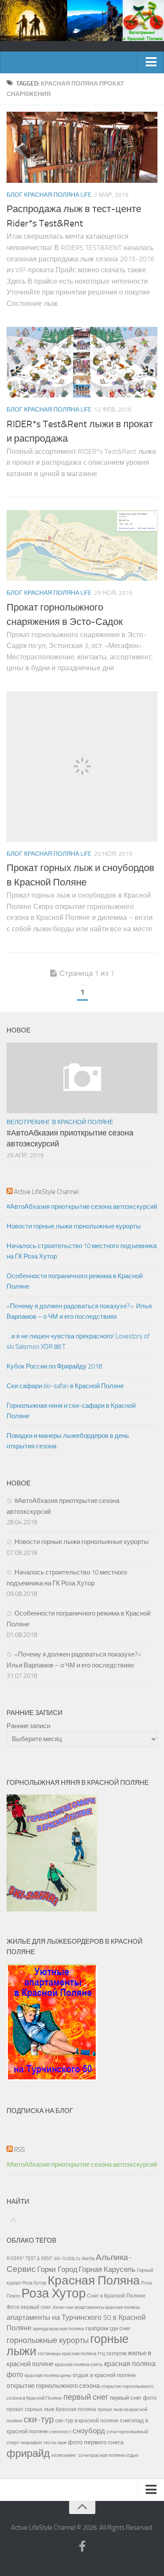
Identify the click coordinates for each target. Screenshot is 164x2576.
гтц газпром (112, 2353)
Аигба (88, 2259)
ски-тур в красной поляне (87, 2421)
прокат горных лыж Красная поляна (51, 2409)
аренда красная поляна (58, 2329)
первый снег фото (133, 2398)
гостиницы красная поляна (67, 2353)
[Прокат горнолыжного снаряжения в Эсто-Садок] (82, 545)
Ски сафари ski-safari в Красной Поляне (65, 1386)
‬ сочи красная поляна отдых (108, 2455)
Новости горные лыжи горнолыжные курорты (74, 1226)
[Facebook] (82, 2547)
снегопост (60, 2432)
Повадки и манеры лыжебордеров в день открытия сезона (68, 1441)
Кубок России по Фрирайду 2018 (54, 1366)
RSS (19, 2150)
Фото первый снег (29, 2307)
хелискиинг (64, 2455)
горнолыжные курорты (48, 2340)
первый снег (86, 2397)
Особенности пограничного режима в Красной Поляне (75, 1281)
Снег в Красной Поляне (116, 2296)
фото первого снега (96, 2442)
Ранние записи (28, 1726)
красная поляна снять (79, 2364)
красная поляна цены (48, 2375)
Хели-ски (63, 2307)
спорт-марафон (24, 2442)
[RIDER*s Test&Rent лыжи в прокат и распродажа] (82, 362)
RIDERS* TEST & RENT (30, 2258)
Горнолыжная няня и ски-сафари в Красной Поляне (71, 1411)
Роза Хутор (54, 2293)
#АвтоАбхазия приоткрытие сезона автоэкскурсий (82, 1207)
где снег (120, 2328)
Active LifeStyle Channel (46, 1192)
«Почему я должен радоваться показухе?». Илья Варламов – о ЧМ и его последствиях (79, 1311)
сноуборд (89, 2431)
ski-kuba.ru (67, 2258)
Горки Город (57, 2269)
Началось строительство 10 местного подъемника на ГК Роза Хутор (82, 1251)
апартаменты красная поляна (107, 2307)
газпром (97, 2328)
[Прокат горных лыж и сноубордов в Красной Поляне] (82, 767)
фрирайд (28, 2453)
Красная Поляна (94, 2280)
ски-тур (39, 2420)
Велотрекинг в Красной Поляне (60, 1122)
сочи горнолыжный (127, 2432)
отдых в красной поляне (104, 2375)
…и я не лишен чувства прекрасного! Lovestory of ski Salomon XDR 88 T (78, 1341)
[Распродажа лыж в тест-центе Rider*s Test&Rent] (82, 147)
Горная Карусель (107, 2269)
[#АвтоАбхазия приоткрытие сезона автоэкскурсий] (82, 1078)
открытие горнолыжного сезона (53, 2386)
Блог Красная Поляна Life (49, 195)
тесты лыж (55, 2443)
